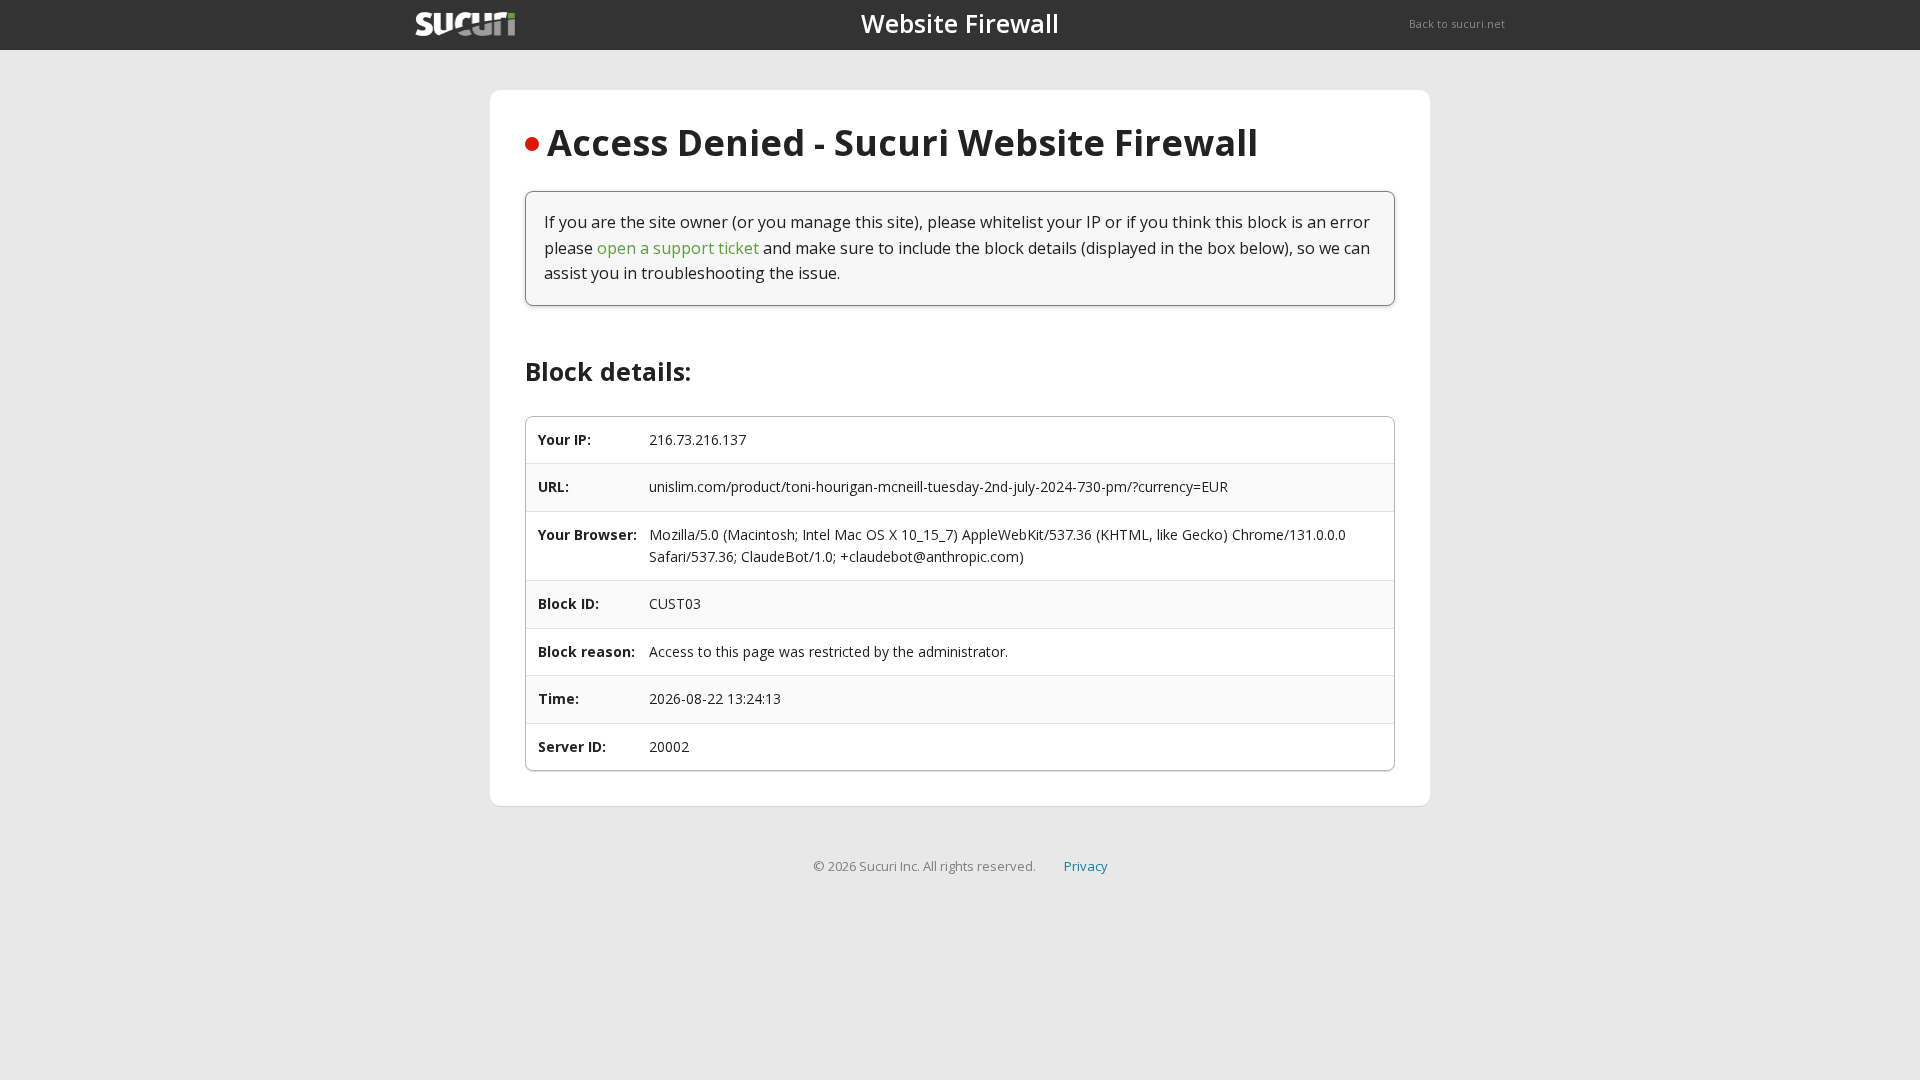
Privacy (1086, 866)
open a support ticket (678, 248)
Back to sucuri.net (1457, 23)
